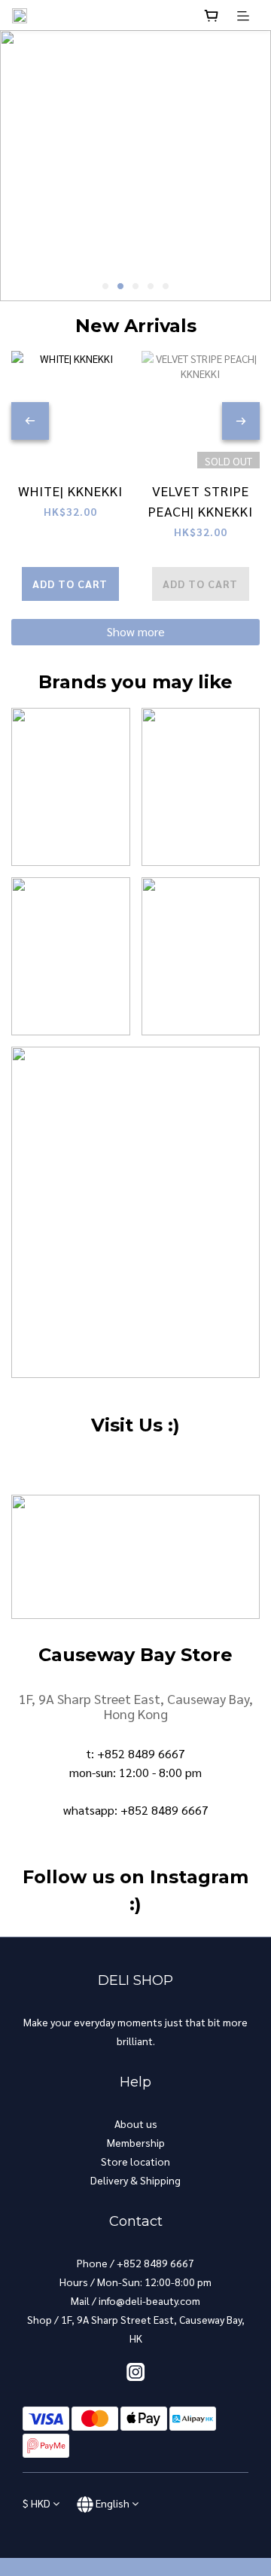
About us (136, 2123)
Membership (136, 2142)
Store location (135, 2161)
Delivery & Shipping (135, 2180)
